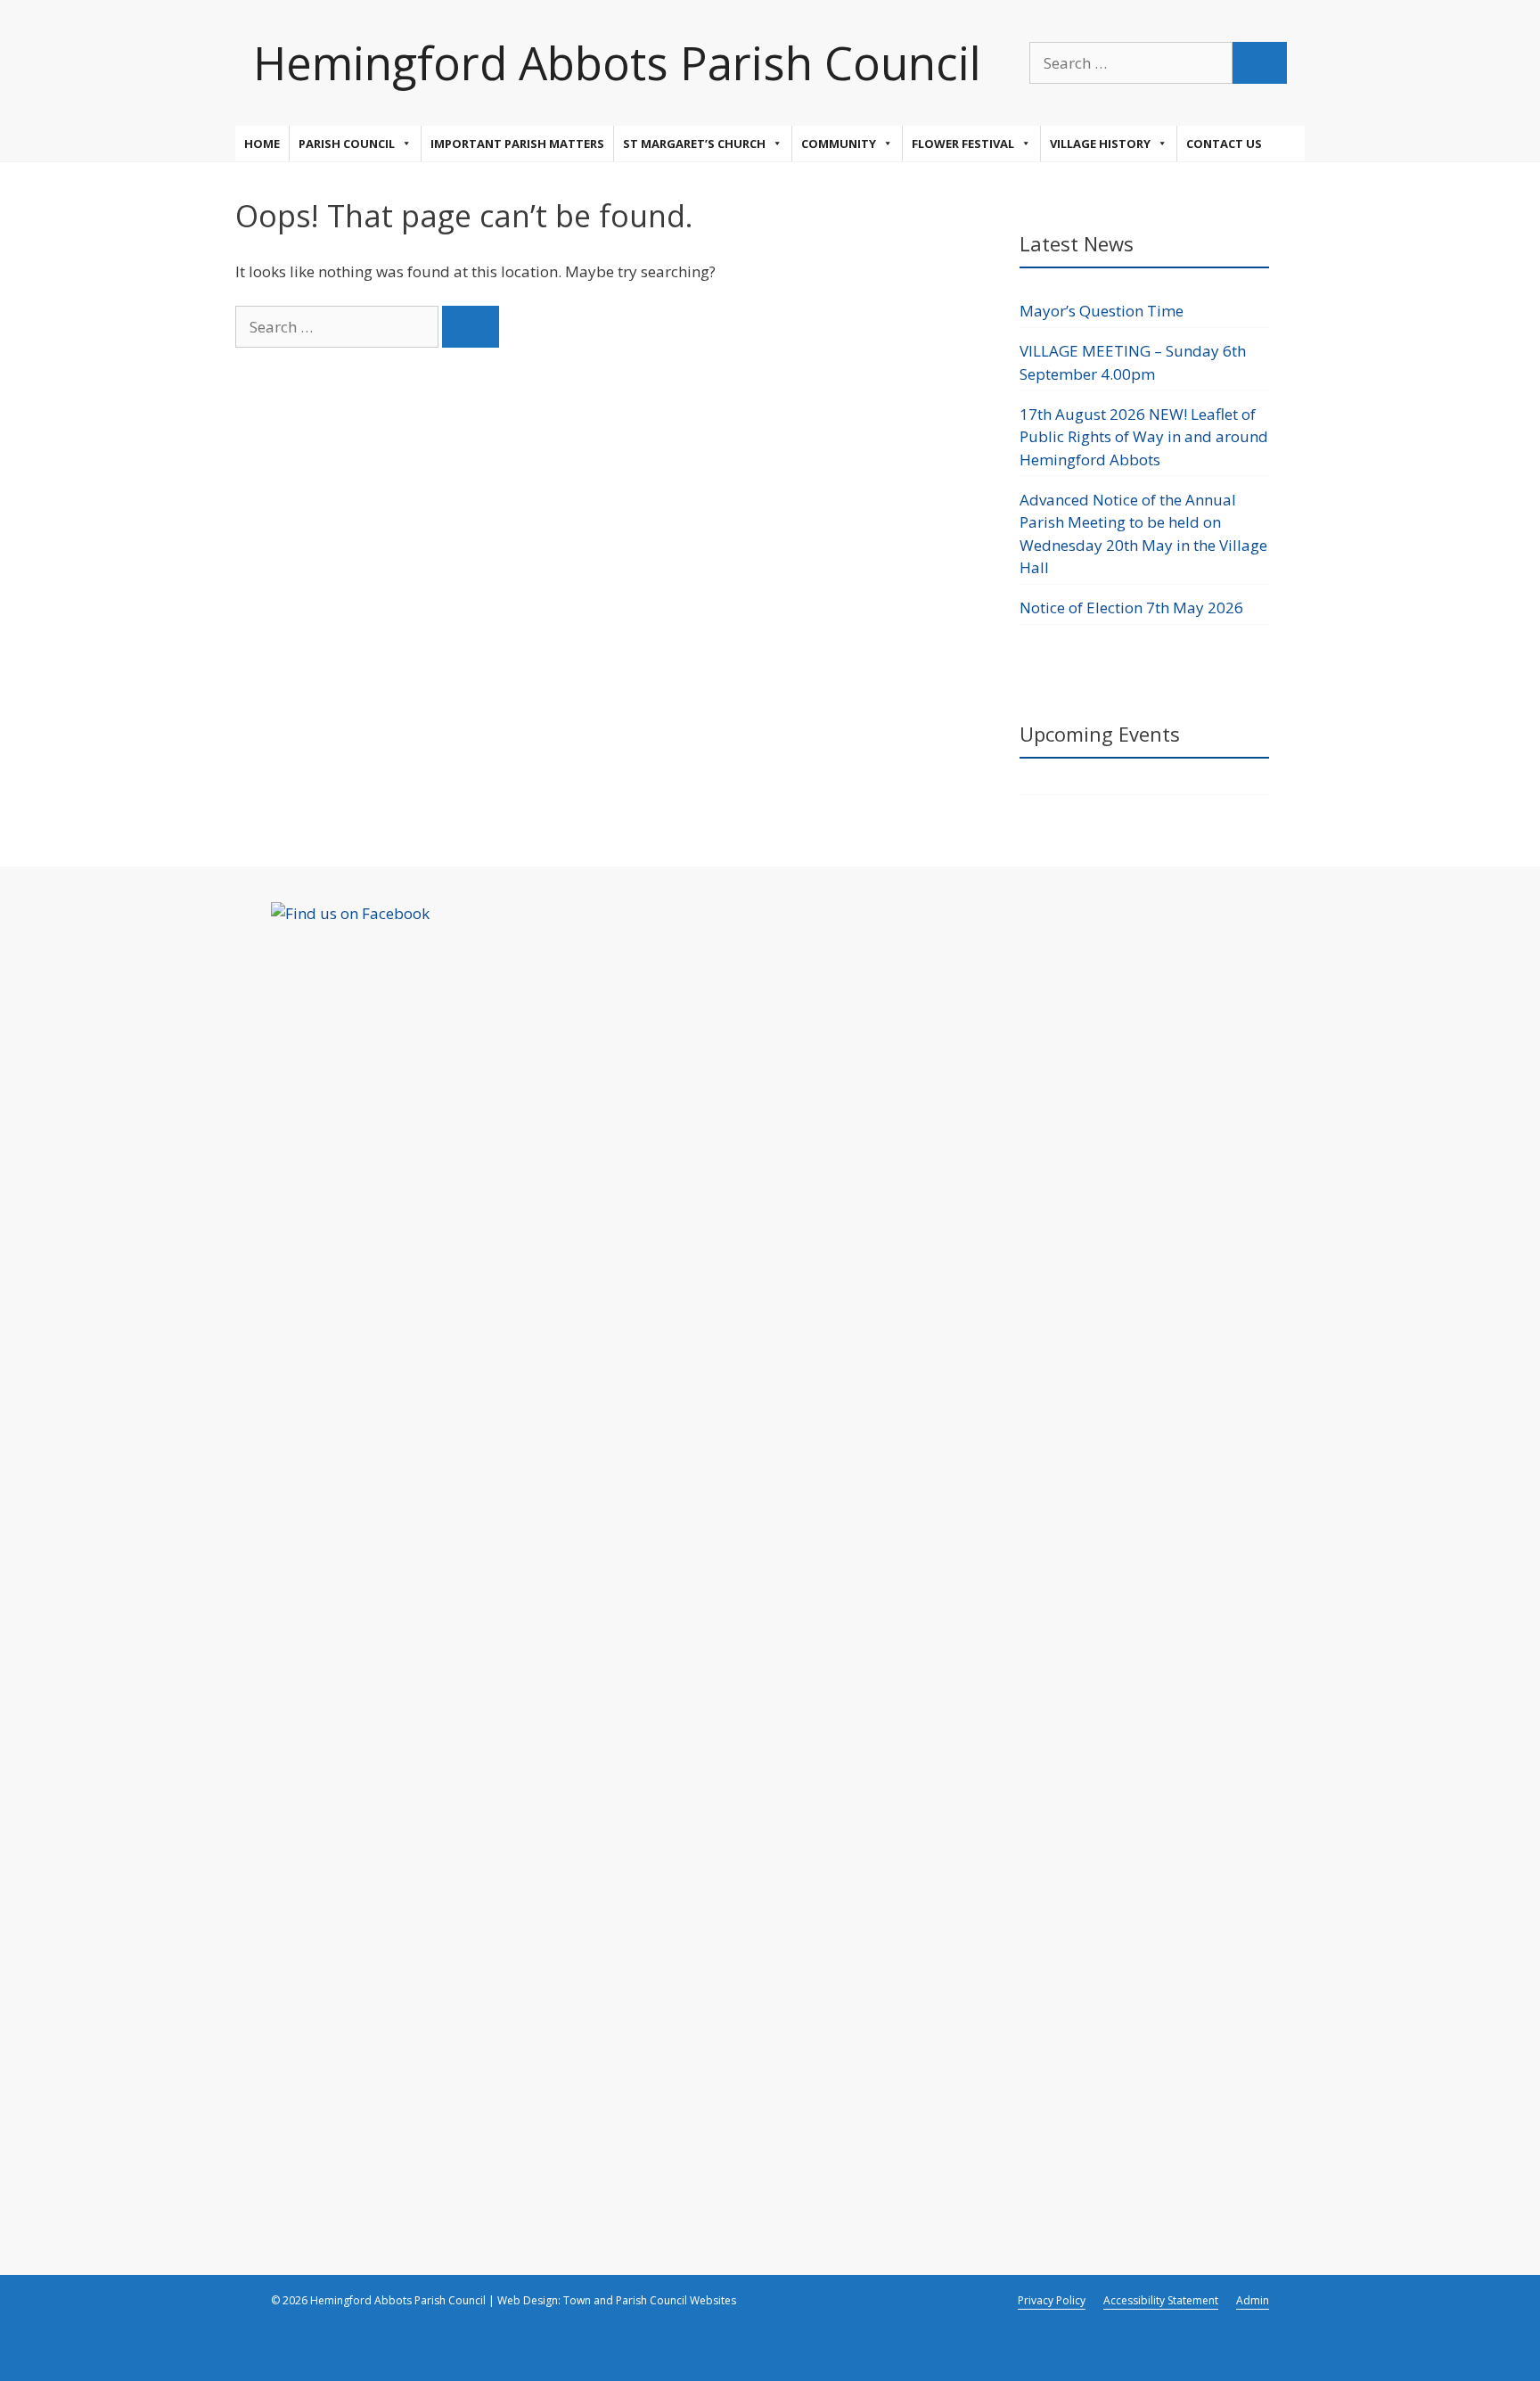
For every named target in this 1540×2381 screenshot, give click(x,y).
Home (262, 144)
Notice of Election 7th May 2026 (1131, 608)
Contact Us (1224, 144)
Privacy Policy (1052, 2300)
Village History (1100, 144)
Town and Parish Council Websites (650, 2300)
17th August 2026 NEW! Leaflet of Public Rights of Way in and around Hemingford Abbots (1144, 437)
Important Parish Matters (517, 144)
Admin (1253, 2300)
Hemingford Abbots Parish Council (617, 62)
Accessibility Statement (1161, 2300)
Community (839, 144)
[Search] (1260, 63)
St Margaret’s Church (694, 144)
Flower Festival (963, 144)
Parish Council (347, 144)
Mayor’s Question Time (1102, 311)
